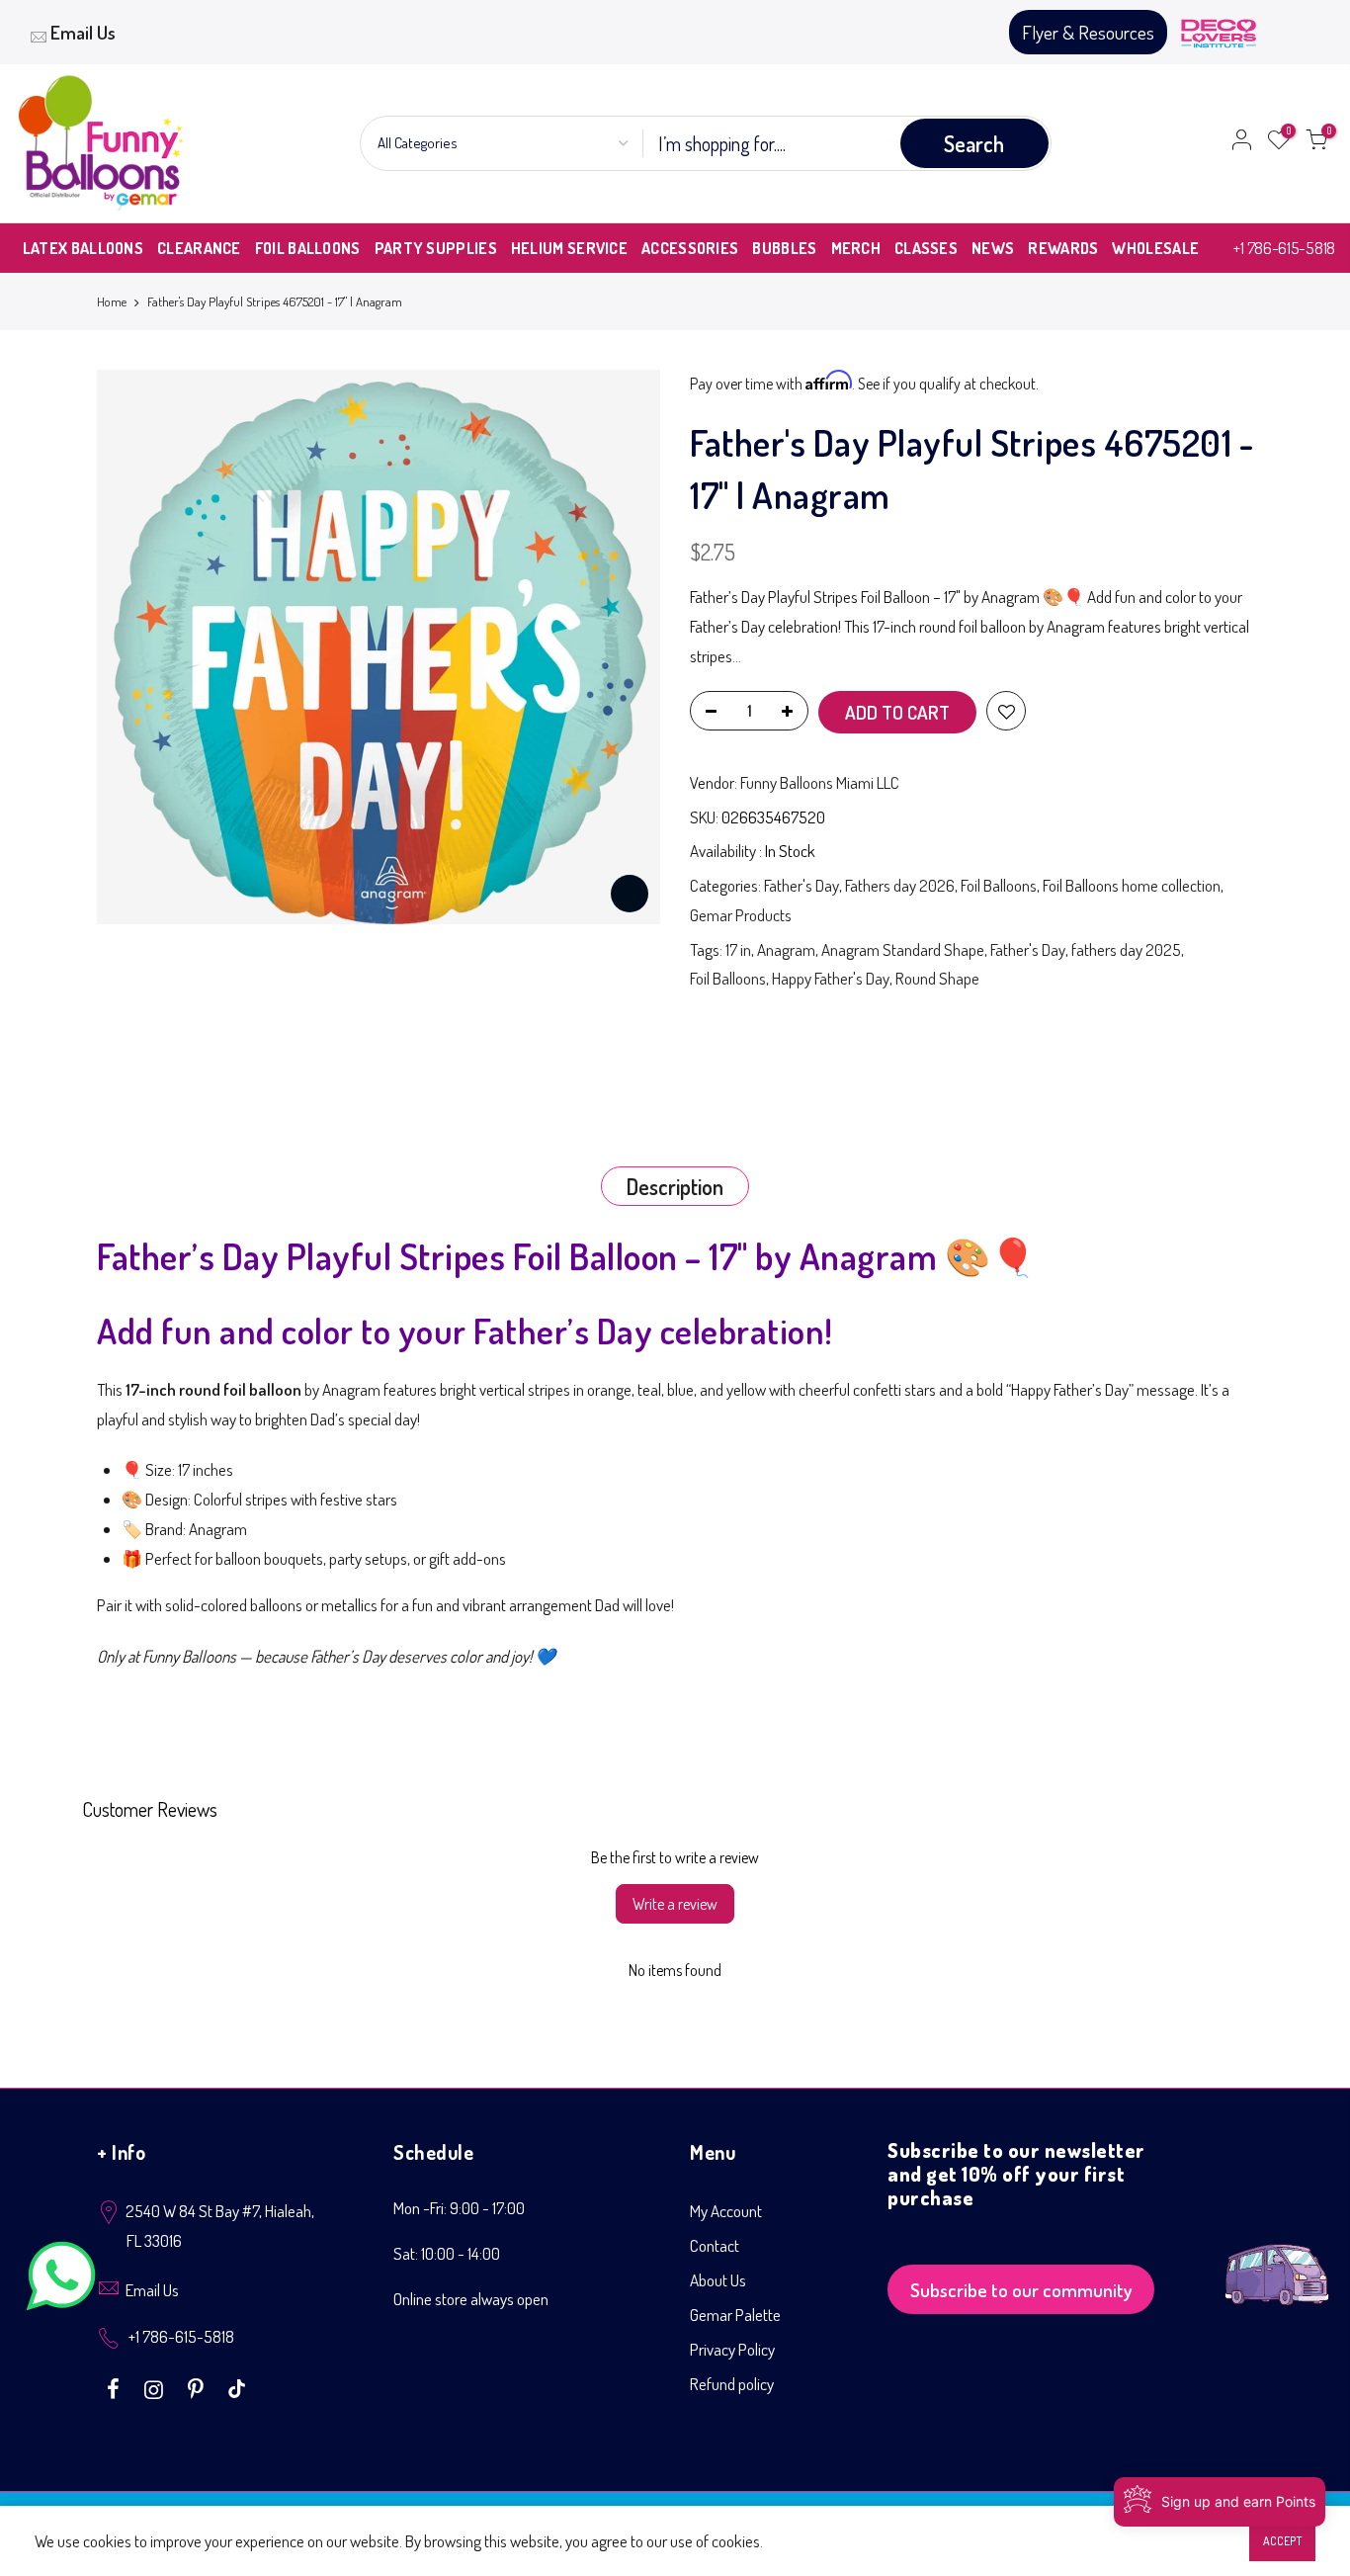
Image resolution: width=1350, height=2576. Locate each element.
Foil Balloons (999, 885)
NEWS (993, 248)
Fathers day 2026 (900, 885)
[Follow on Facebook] (116, 2387)
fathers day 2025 (1126, 949)
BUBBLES (784, 248)
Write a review (675, 1904)
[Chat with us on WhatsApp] (61, 2280)
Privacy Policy (732, 2349)
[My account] (1241, 143)
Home (112, 301)
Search (974, 143)
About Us (718, 2280)
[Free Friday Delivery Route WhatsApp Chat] (1277, 2259)
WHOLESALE (1155, 248)
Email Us (83, 32)
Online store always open (471, 2299)
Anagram (786, 949)
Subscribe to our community (1021, 2290)
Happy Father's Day (831, 978)
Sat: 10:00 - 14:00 (447, 2253)
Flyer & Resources (1088, 32)
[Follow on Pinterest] (198, 2387)
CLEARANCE (199, 248)
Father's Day (802, 885)
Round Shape (937, 978)
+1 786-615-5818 (1284, 248)
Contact (715, 2245)
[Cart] (1316, 143)
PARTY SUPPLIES (436, 248)
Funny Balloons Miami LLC (820, 782)
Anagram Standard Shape (903, 949)
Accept (1282, 2541)
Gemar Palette (735, 2315)
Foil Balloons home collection (1132, 885)
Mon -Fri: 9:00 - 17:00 (459, 2208)
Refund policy (732, 2384)
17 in (738, 949)
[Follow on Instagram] (156, 2387)
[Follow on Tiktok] (237, 2387)
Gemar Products (741, 915)
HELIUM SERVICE (569, 248)
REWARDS (1063, 248)
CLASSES (926, 248)
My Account (726, 2211)
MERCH (856, 248)
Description (675, 1186)
